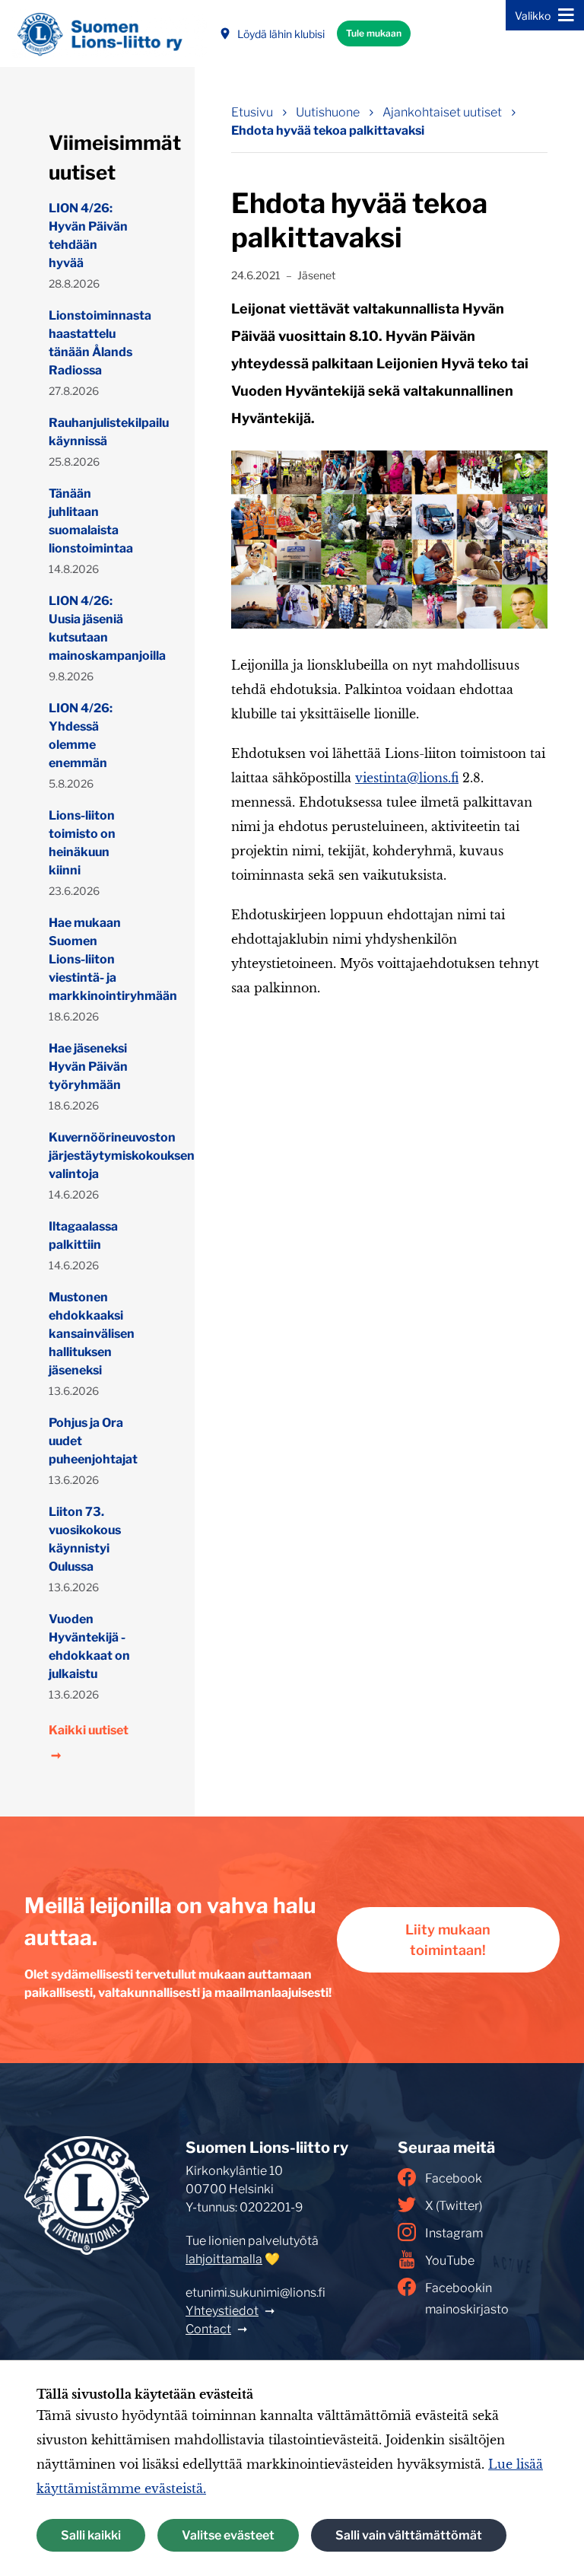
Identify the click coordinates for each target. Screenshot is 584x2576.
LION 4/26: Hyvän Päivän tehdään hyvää (88, 236)
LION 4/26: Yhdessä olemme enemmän (81, 736)
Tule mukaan (374, 33)
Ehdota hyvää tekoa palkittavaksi (328, 131)
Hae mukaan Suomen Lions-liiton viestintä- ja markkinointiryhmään (91, 959)
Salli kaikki (91, 2535)
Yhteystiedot (222, 2311)
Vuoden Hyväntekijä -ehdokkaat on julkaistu (89, 1646)
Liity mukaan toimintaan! (448, 1940)
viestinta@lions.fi (407, 778)
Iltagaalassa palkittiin (83, 1235)
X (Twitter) (454, 2206)
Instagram (454, 2233)
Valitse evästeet (228, 2535)
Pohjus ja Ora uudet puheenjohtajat (91, 1441)
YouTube (450, 2261)
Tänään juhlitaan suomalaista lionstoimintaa (91, 521)
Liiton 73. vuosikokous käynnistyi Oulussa (85, 1539)
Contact (208, 2329)
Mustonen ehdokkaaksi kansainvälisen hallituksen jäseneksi (91, 1334)
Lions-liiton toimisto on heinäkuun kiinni (82, 843)
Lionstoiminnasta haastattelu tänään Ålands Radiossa (91, 343)
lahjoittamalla (224, 2259)
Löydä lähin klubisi (281, 34)
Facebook (454, 2178)
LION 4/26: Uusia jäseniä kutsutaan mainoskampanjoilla (91, 628)
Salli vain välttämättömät (409, 2535)
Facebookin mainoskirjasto (467, 2299)
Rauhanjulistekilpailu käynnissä (91, 432)
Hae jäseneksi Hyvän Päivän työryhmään (88, 1067)
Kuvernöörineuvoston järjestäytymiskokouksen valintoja (91, 1156)
